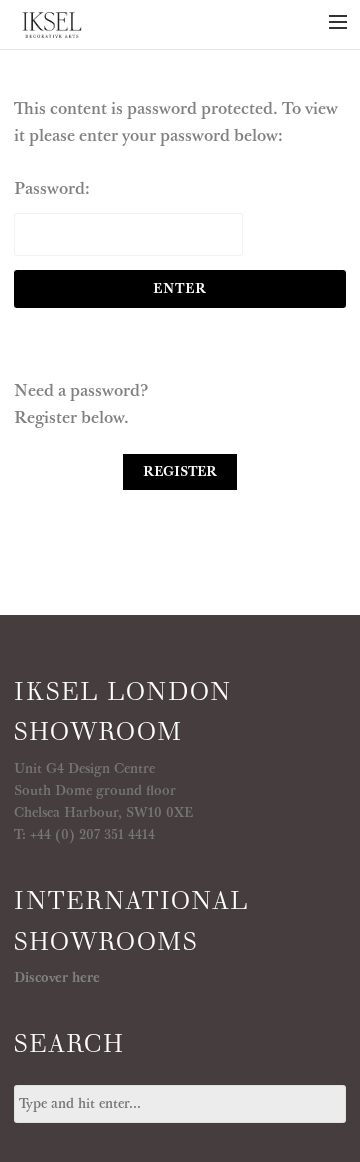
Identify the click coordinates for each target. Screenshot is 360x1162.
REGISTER (180, 472)
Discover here (57, 978)
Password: (52, 189)
